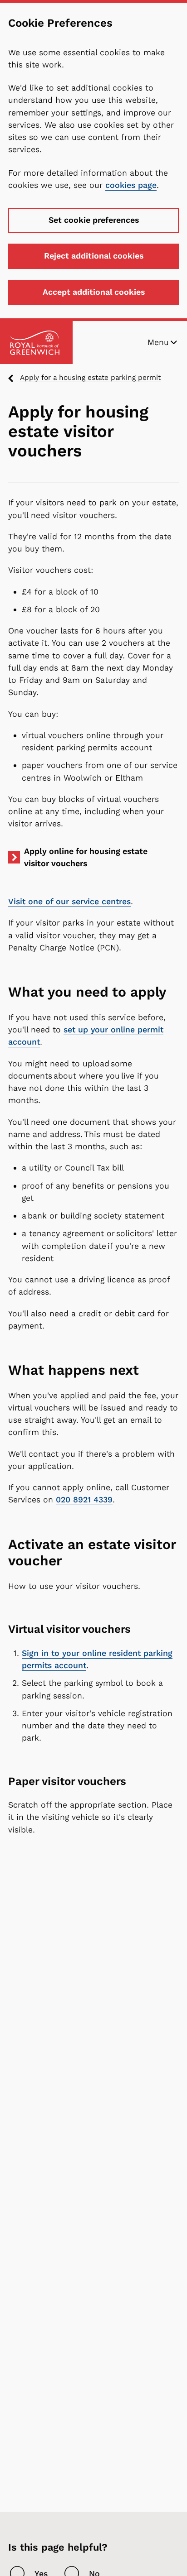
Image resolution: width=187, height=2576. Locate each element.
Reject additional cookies (94, 256)
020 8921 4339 (84, 1500)
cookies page (131, 185)
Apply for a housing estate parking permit (90, 377)
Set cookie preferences (94, 220)
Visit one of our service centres (69, 902)
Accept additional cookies (94, 292)
